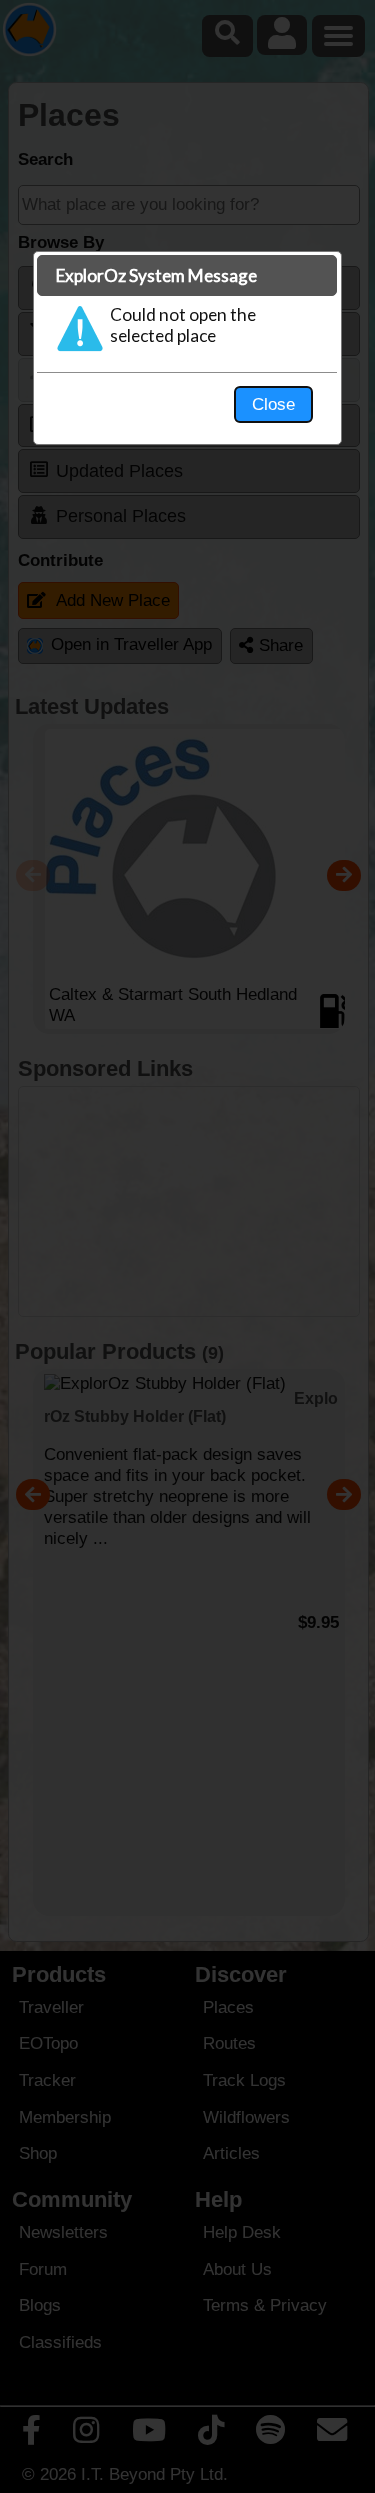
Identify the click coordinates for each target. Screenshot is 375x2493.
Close (273, 404)
